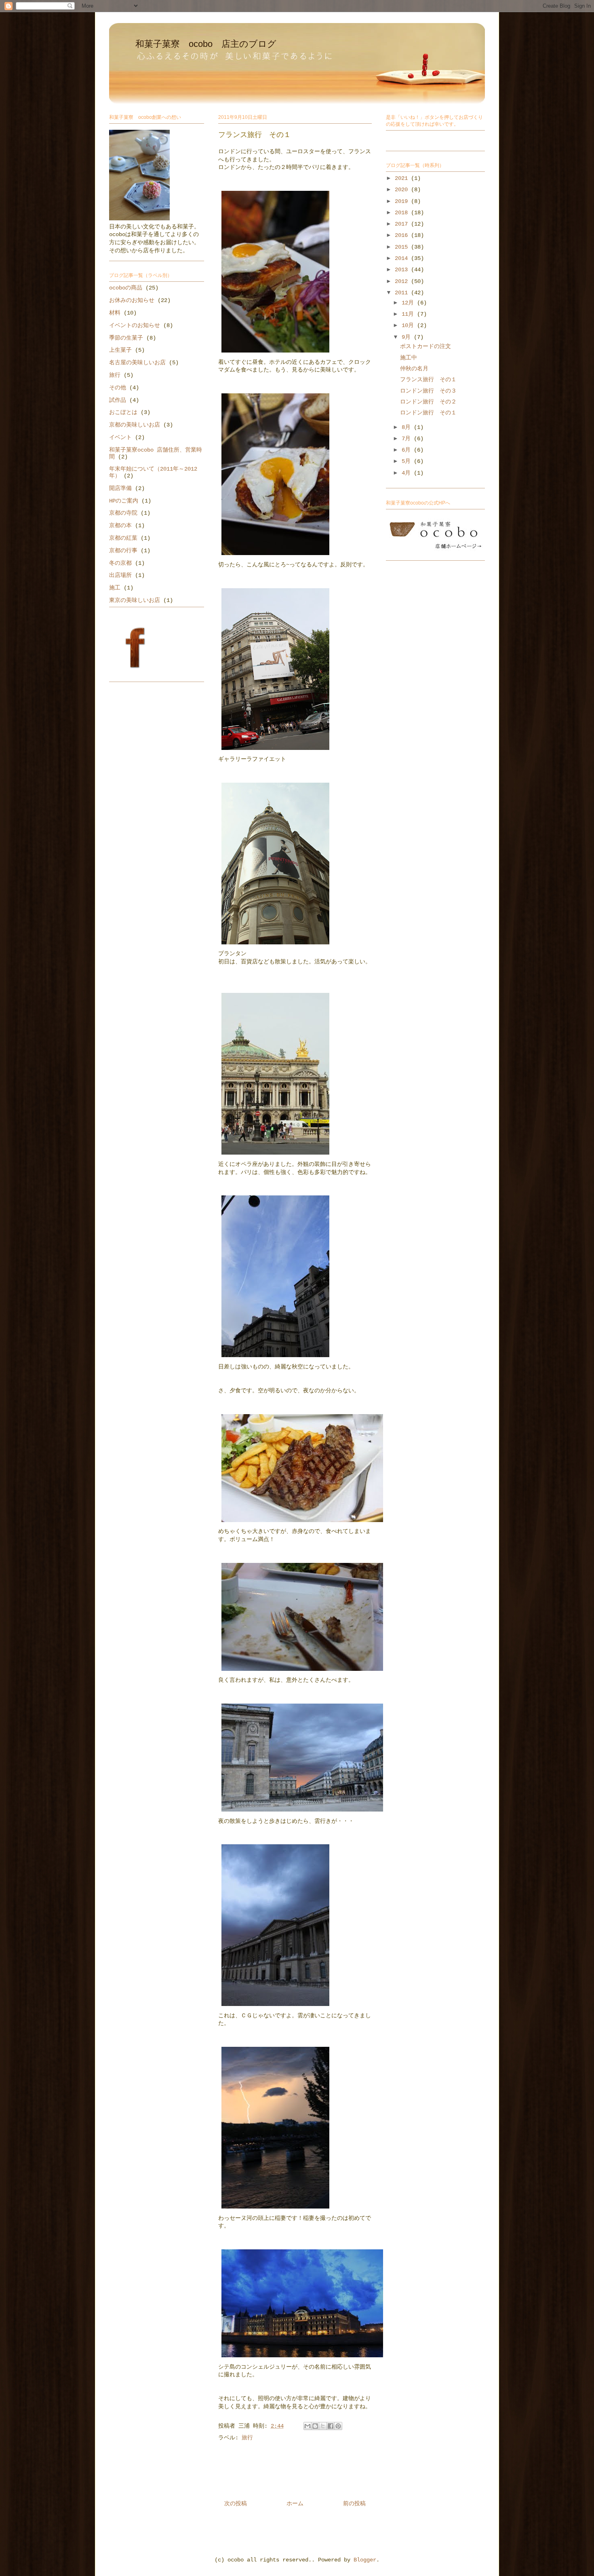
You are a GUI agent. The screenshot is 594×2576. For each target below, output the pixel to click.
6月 (408, 450)
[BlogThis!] (315, 2426)
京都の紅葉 (123, 538)
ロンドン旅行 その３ (428, 391)
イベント (120, 437)
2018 (403, 213)
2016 (403, 235)
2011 (403, 293)
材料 (115, 313)
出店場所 (120, 575)
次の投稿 (236, 2504)
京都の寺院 (123, 513)
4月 (408, 473)
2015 (403, 247)
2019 (403, 201)
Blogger (365, 2560)
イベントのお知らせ (135, 325)
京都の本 (120, 526)
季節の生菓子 (126, 338)
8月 (408, 427)
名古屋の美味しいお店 (137, 363)
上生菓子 (120, 350)
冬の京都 (120, 563)
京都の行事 (123, 551)
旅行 (247, 2438)
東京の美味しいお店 (135, 600)
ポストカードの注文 (425, 346)
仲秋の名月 (414, 369)
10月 (409, 325)
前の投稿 (354, 2504)
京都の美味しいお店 (135, 425)
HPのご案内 (124, 501)
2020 (403, 190)
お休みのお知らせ (132, 300)
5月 (408, 461)
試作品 (118, 400)
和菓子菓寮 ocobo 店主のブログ (206, 44)
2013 (403, 270)
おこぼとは (123, 412)
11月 (409, 314)
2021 (403, 178)
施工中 (409, 358)
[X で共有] (323, 2426)
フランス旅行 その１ (428, 380)
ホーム (295, 2504)
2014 (403, 258)
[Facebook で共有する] (331, 2426)
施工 (115, 588)
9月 (408, 337)
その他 (118, 388)
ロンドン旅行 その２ (428, 402)
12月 (409, 303)
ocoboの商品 (126, 288)
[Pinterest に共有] (338, 2426)
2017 (403, 224)
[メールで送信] (308, 2426)
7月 (408, 439)
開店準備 (120, 488)
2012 (403, 281)
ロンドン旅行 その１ (428, 413)
